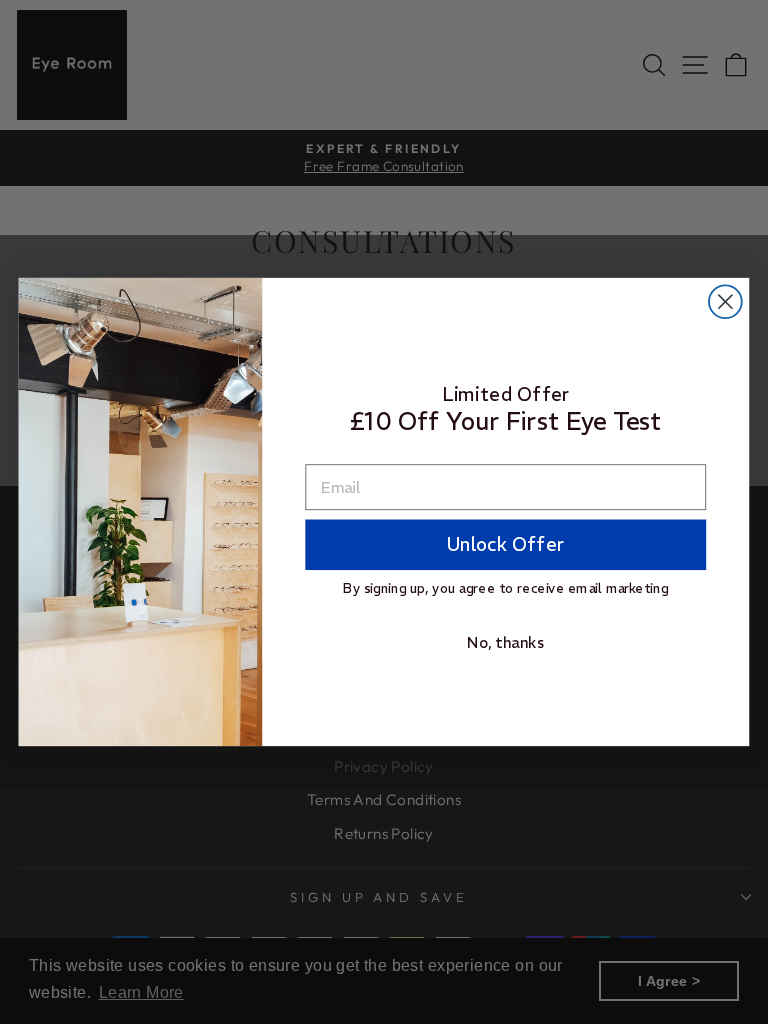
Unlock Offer (505, 544)
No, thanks (505, 642)
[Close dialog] (725, 301)
